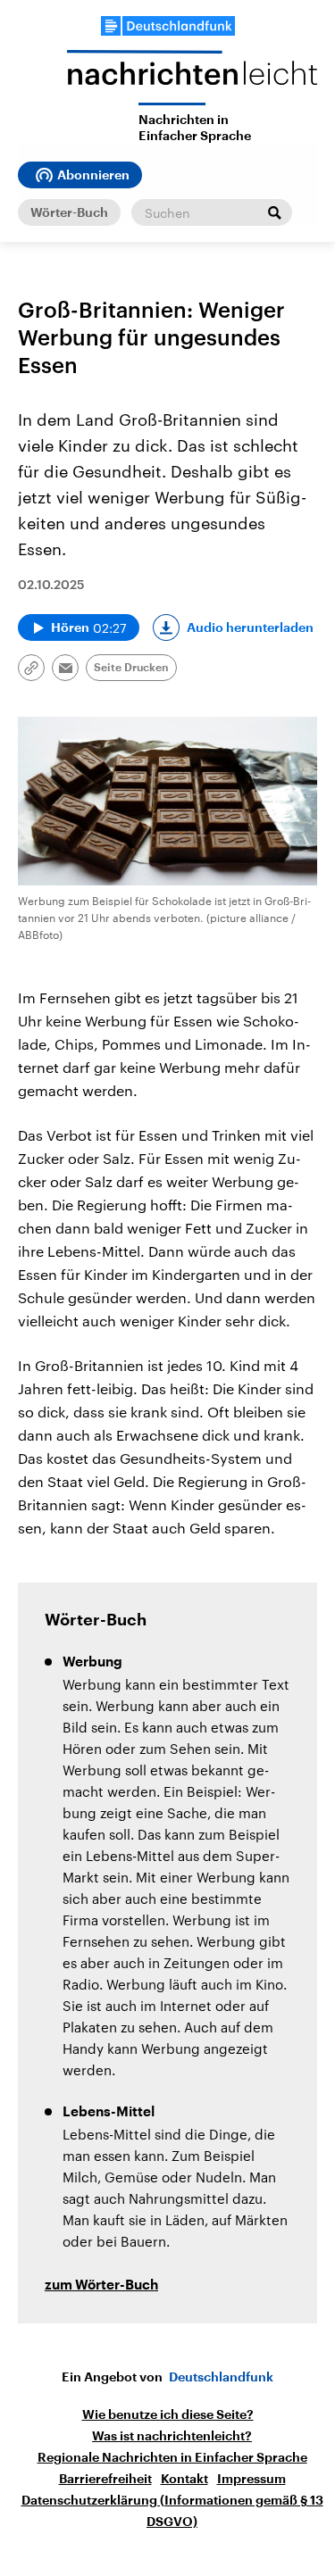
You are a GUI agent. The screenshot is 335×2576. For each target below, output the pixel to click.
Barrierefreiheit (105, 2479)
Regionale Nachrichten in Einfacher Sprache (172, 2457)
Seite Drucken (131, 668)
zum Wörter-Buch (101, 2285)
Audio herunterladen (250, 627)
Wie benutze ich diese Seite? (168, 2414)
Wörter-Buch (69, 212)
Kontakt (184, 2479)
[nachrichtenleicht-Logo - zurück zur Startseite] (192, 76)
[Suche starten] (274, 212)
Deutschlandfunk (221, 2377)
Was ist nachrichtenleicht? (172, 2436)
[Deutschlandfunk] (168, 26)
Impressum (251, 2479)
